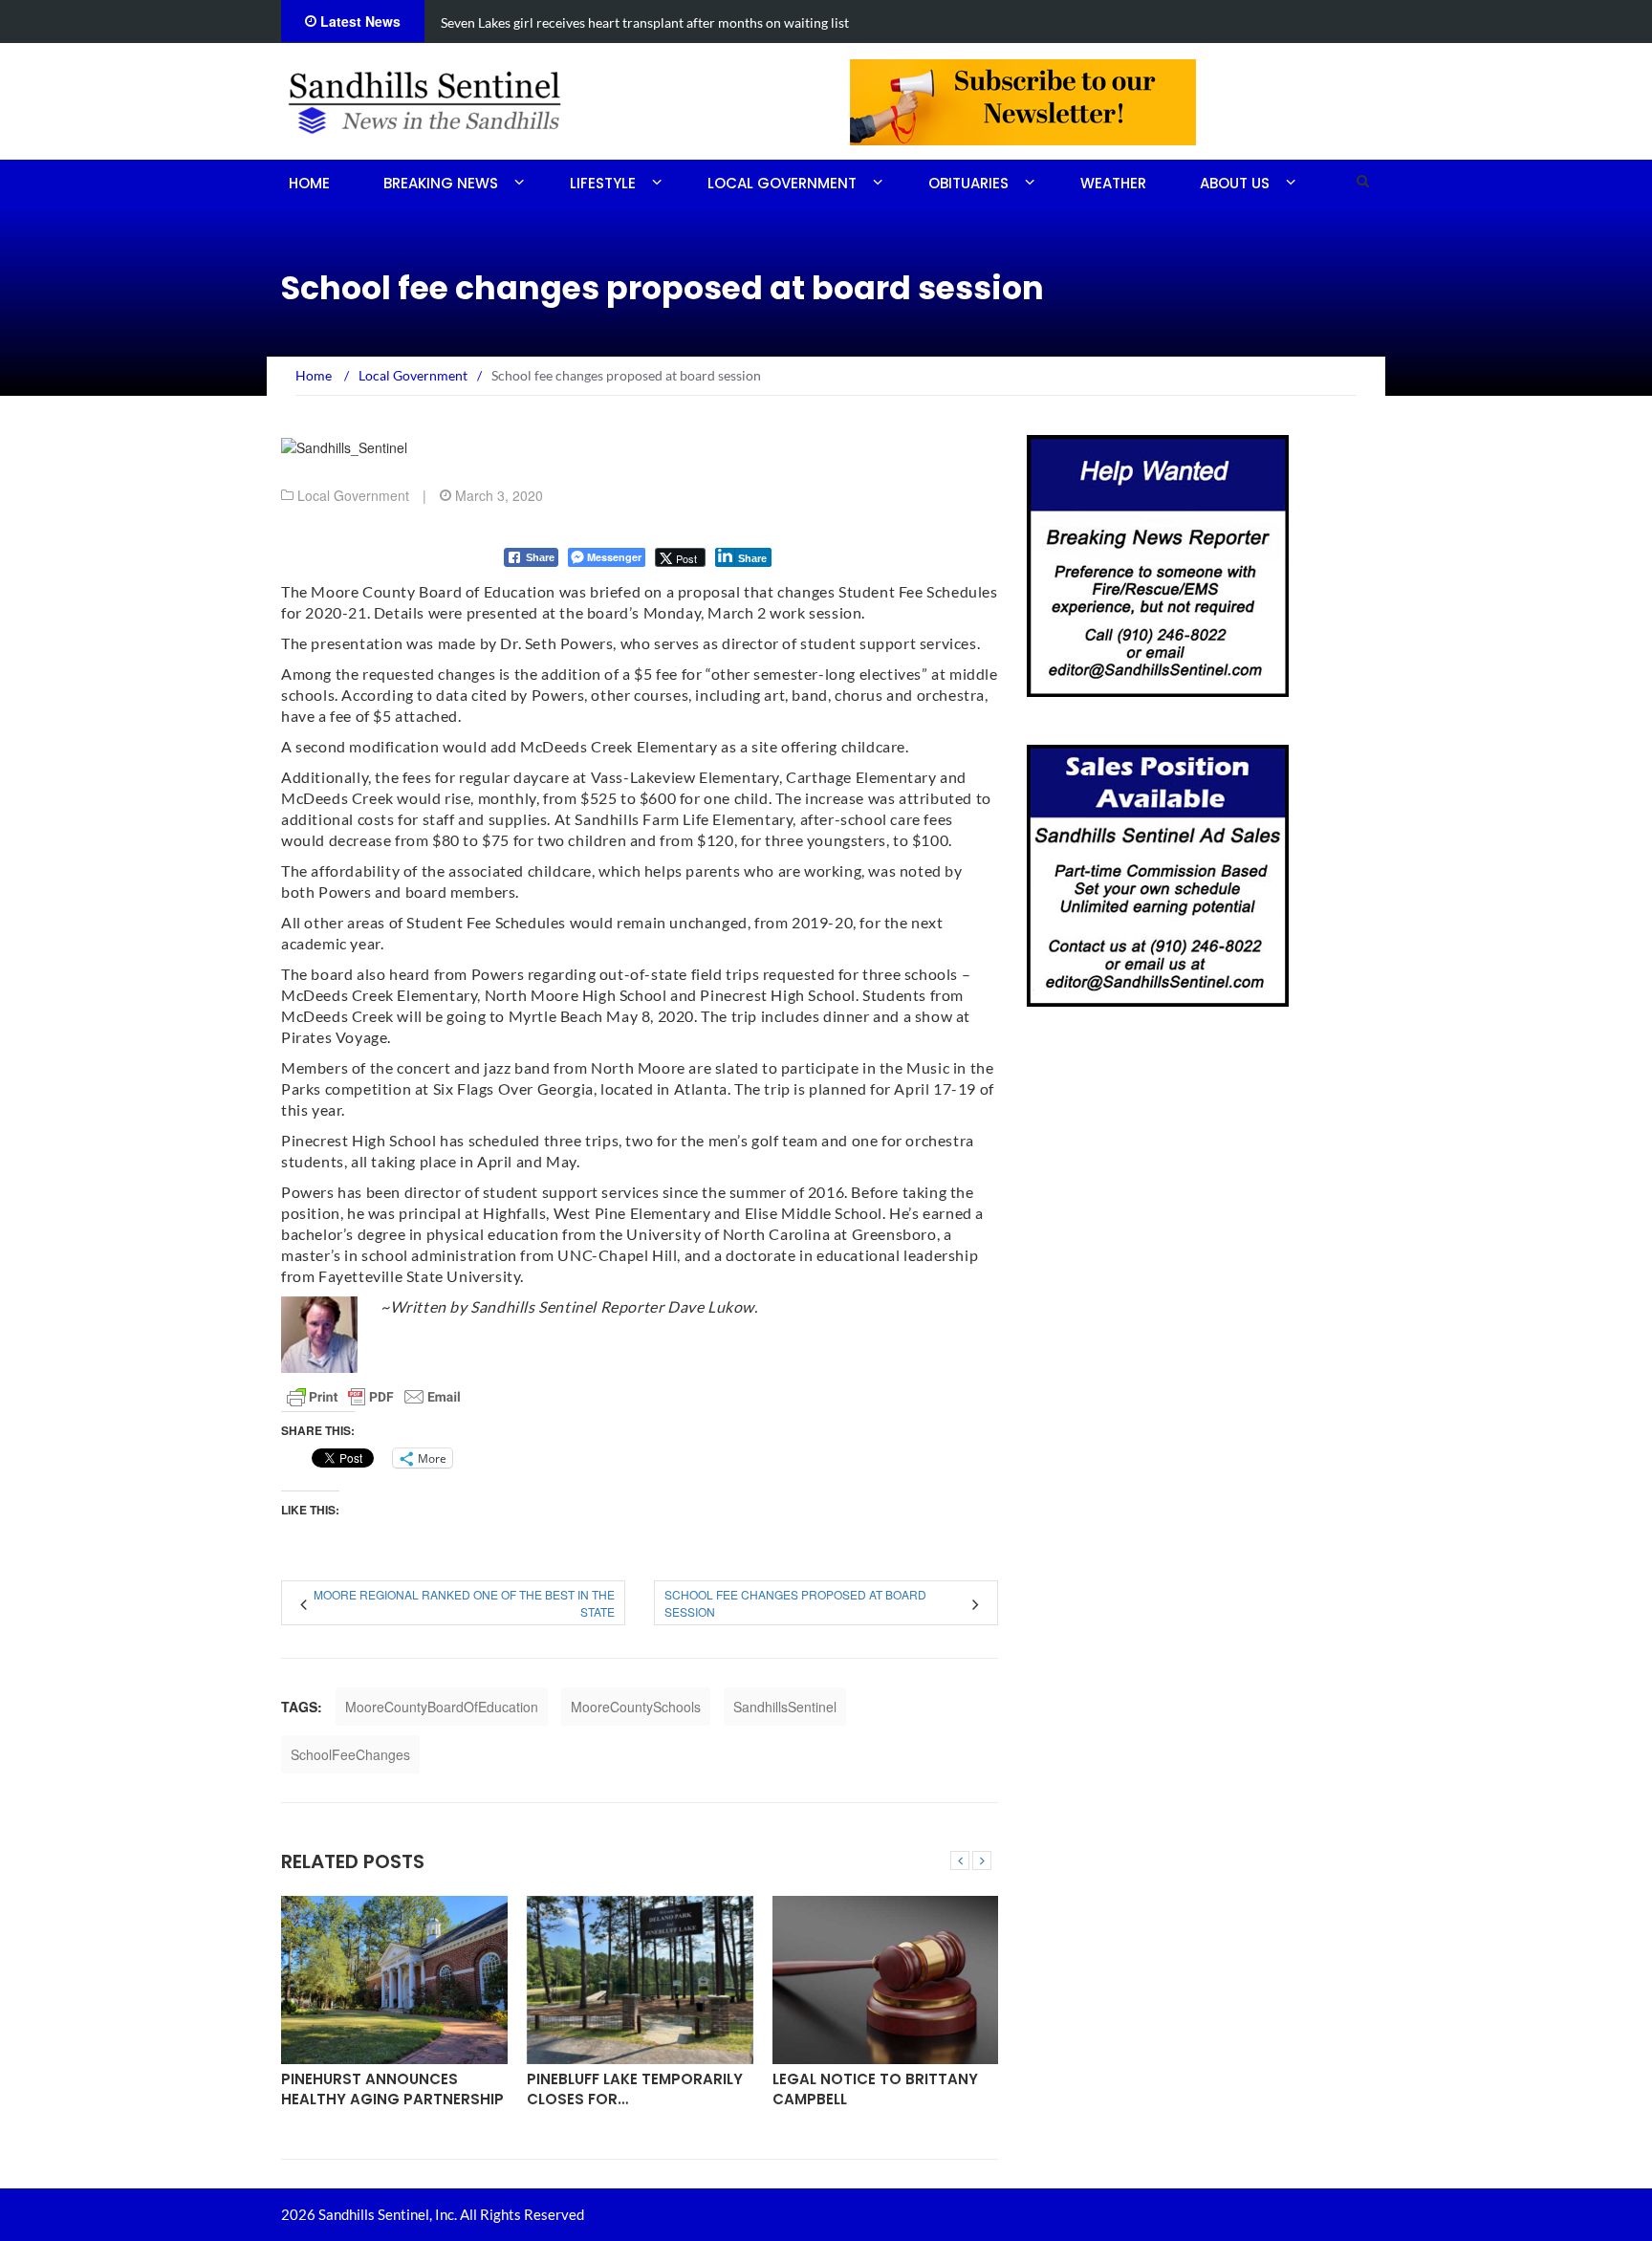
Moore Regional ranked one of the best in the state (464, 1602)
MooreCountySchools (636, 1707)
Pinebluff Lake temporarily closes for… (635, 2089)
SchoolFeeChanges (350, 1754)
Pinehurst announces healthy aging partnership (392, 2089)
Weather (1113, 183)
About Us (1235, 183)
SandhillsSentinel (785, 1707)
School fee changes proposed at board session (795, 1602)
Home (309, 183)
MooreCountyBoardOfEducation (442, 1707)
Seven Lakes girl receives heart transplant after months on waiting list (645, 22)
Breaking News (441, 183)
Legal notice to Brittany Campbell (875, 2089)
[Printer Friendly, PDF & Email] (374, 1397)
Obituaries (968, 183)
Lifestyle (603, 183)
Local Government (782, 183)
